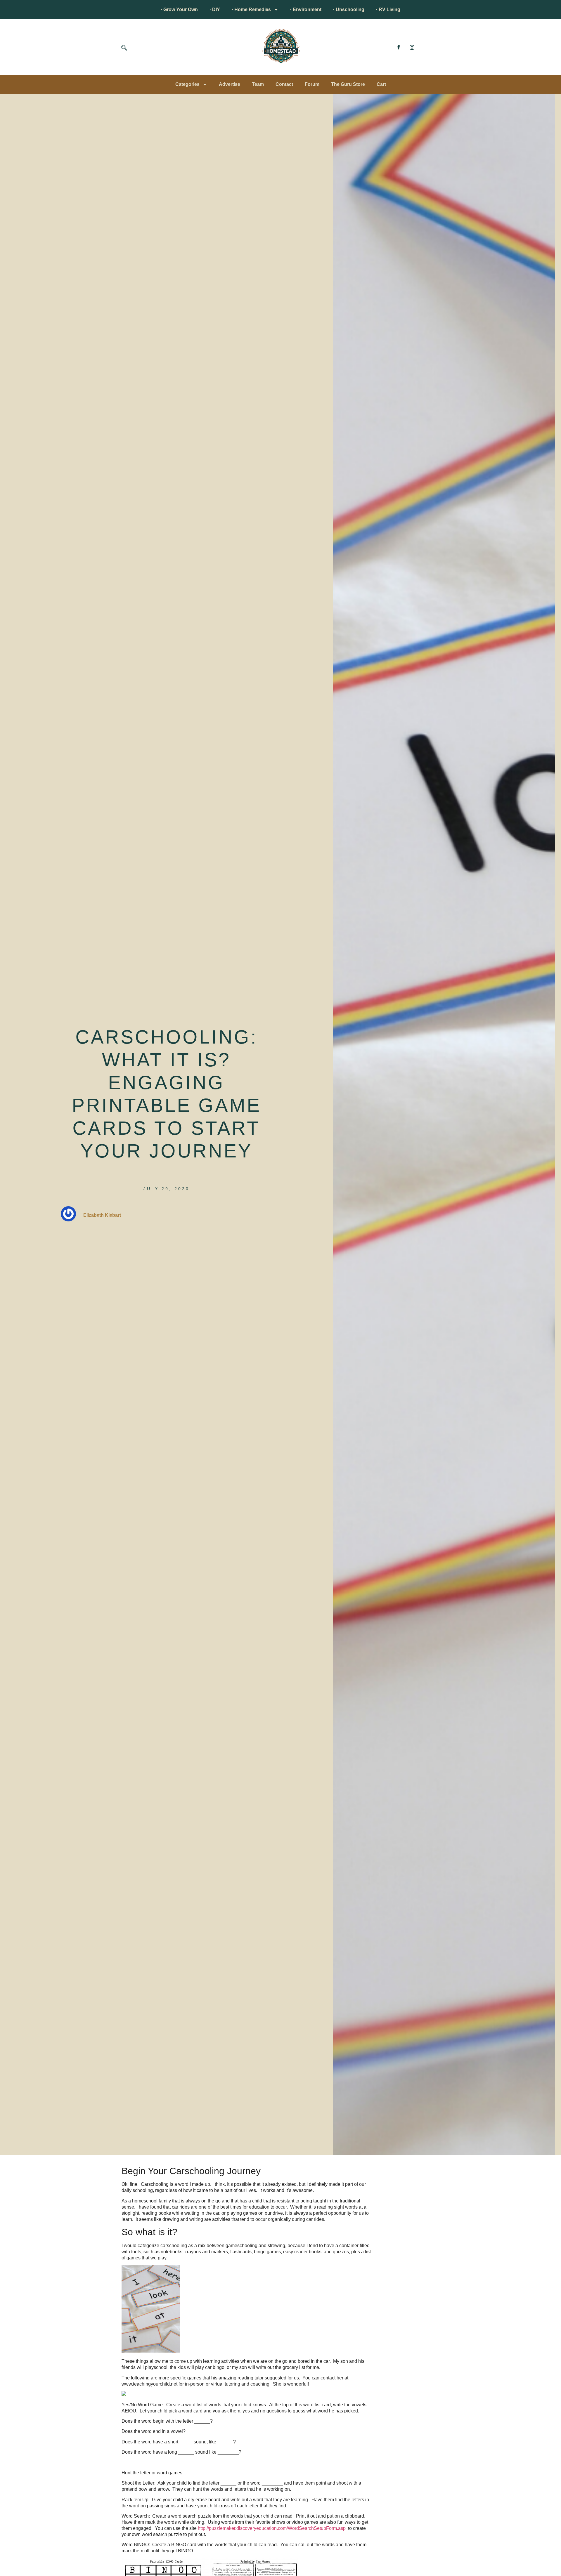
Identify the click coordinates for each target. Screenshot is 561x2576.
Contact (284, 84)
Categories (187, 84)
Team (258, 84)
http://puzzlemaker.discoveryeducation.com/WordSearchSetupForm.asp (273, 2528)
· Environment (306, 9)
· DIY (215, 9)
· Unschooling (349, 9)
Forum (312, 84)
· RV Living (388, 9)
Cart (381, 84)
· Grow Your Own (179, 9)
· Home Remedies (251, 9)
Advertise (230, 84)
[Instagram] (412, 47)
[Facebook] (399, 47)
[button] (124, 48)
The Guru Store (348, 84)
